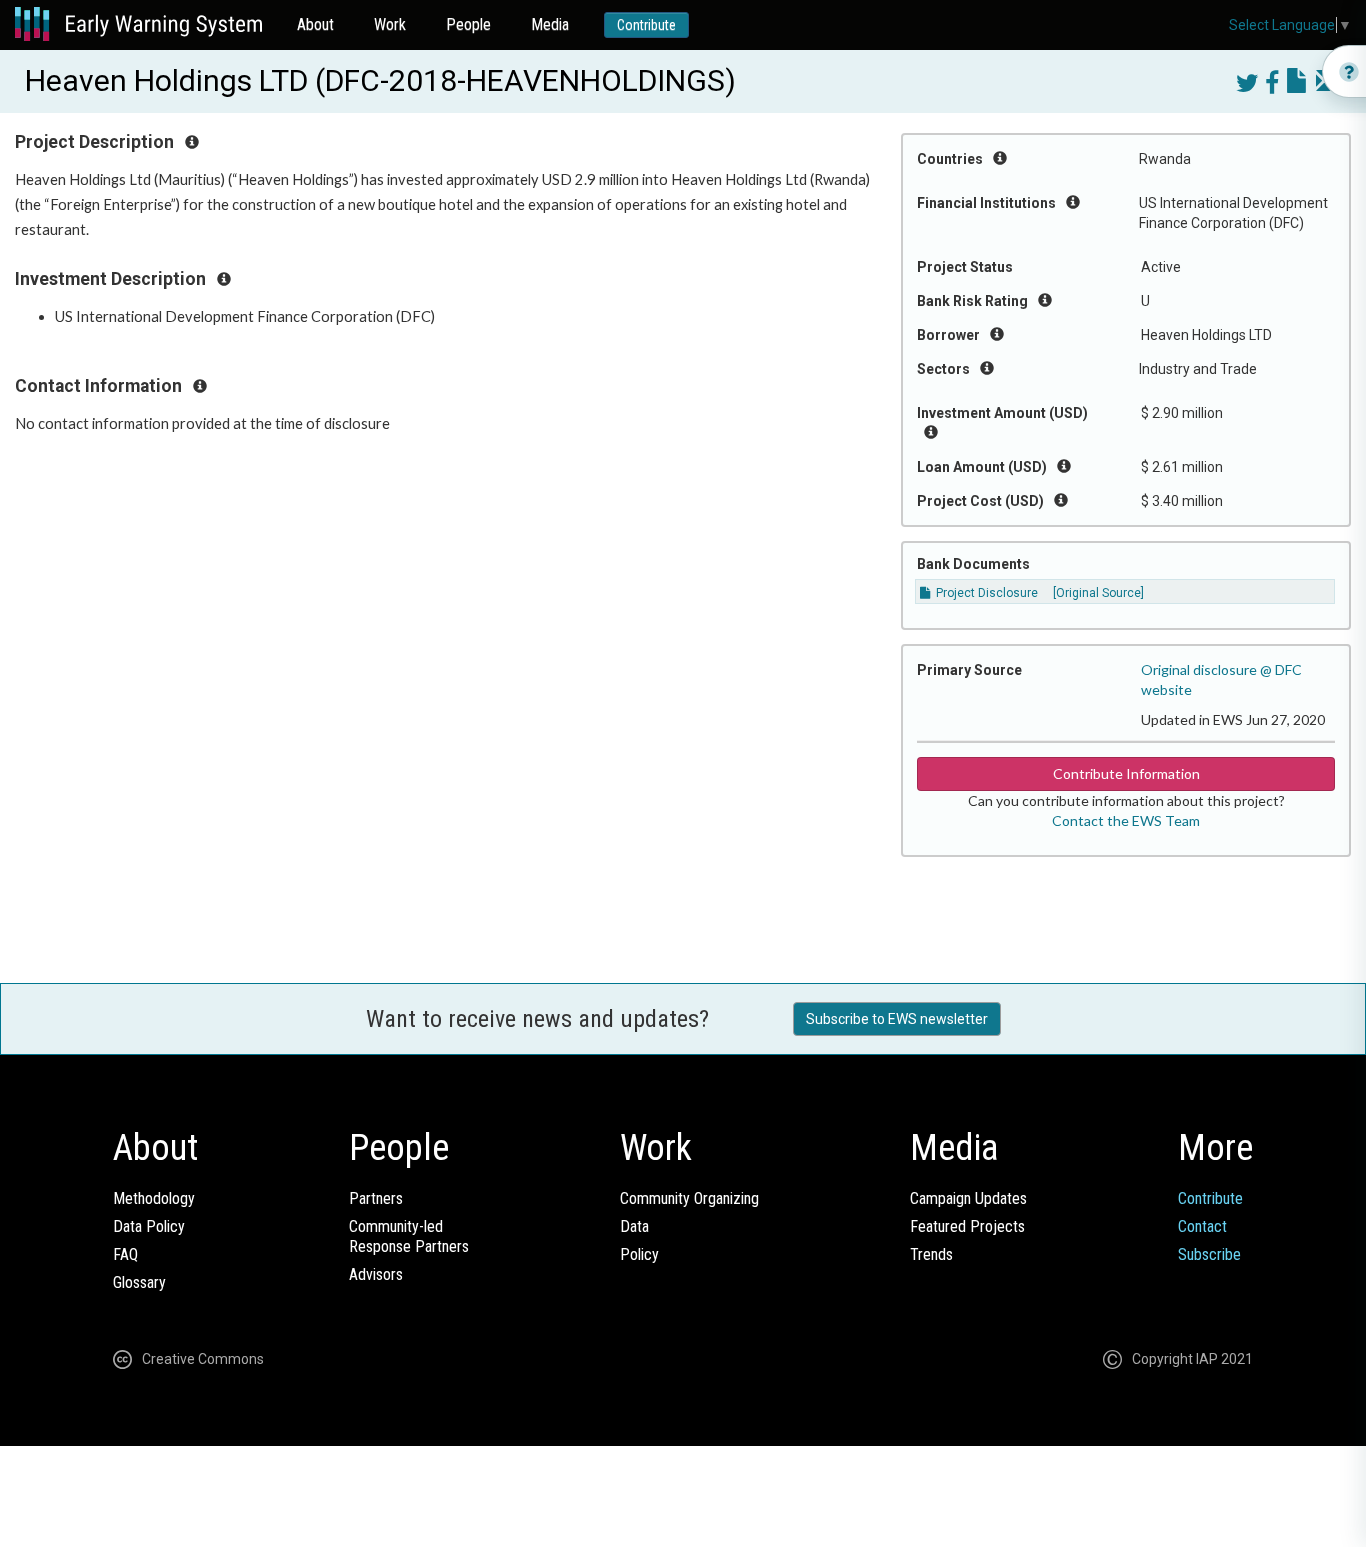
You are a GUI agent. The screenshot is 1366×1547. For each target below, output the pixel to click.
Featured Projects (967, 1226)
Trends (931, 1254)
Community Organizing (689, 1198)
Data (634, 1226)
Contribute (646, 25)
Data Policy (149, 1226)
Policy (639, 1254)
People (468, 24)
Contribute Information (1126, 773)
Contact (1202, 1226)
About (315, 24)
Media (550, 24)
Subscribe (1209, 1254)
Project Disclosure (985, 593)
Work (390, 24)
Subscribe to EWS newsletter (897, 1019)
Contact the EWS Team (1126, 820)
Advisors (376, 1274)
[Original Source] (1098, 593)
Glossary (139, 1282)
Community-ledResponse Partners (409, 1236)
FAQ (125, 1254)
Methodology (154, 1198)
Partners (376, 1198)
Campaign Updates (968, 1198)
